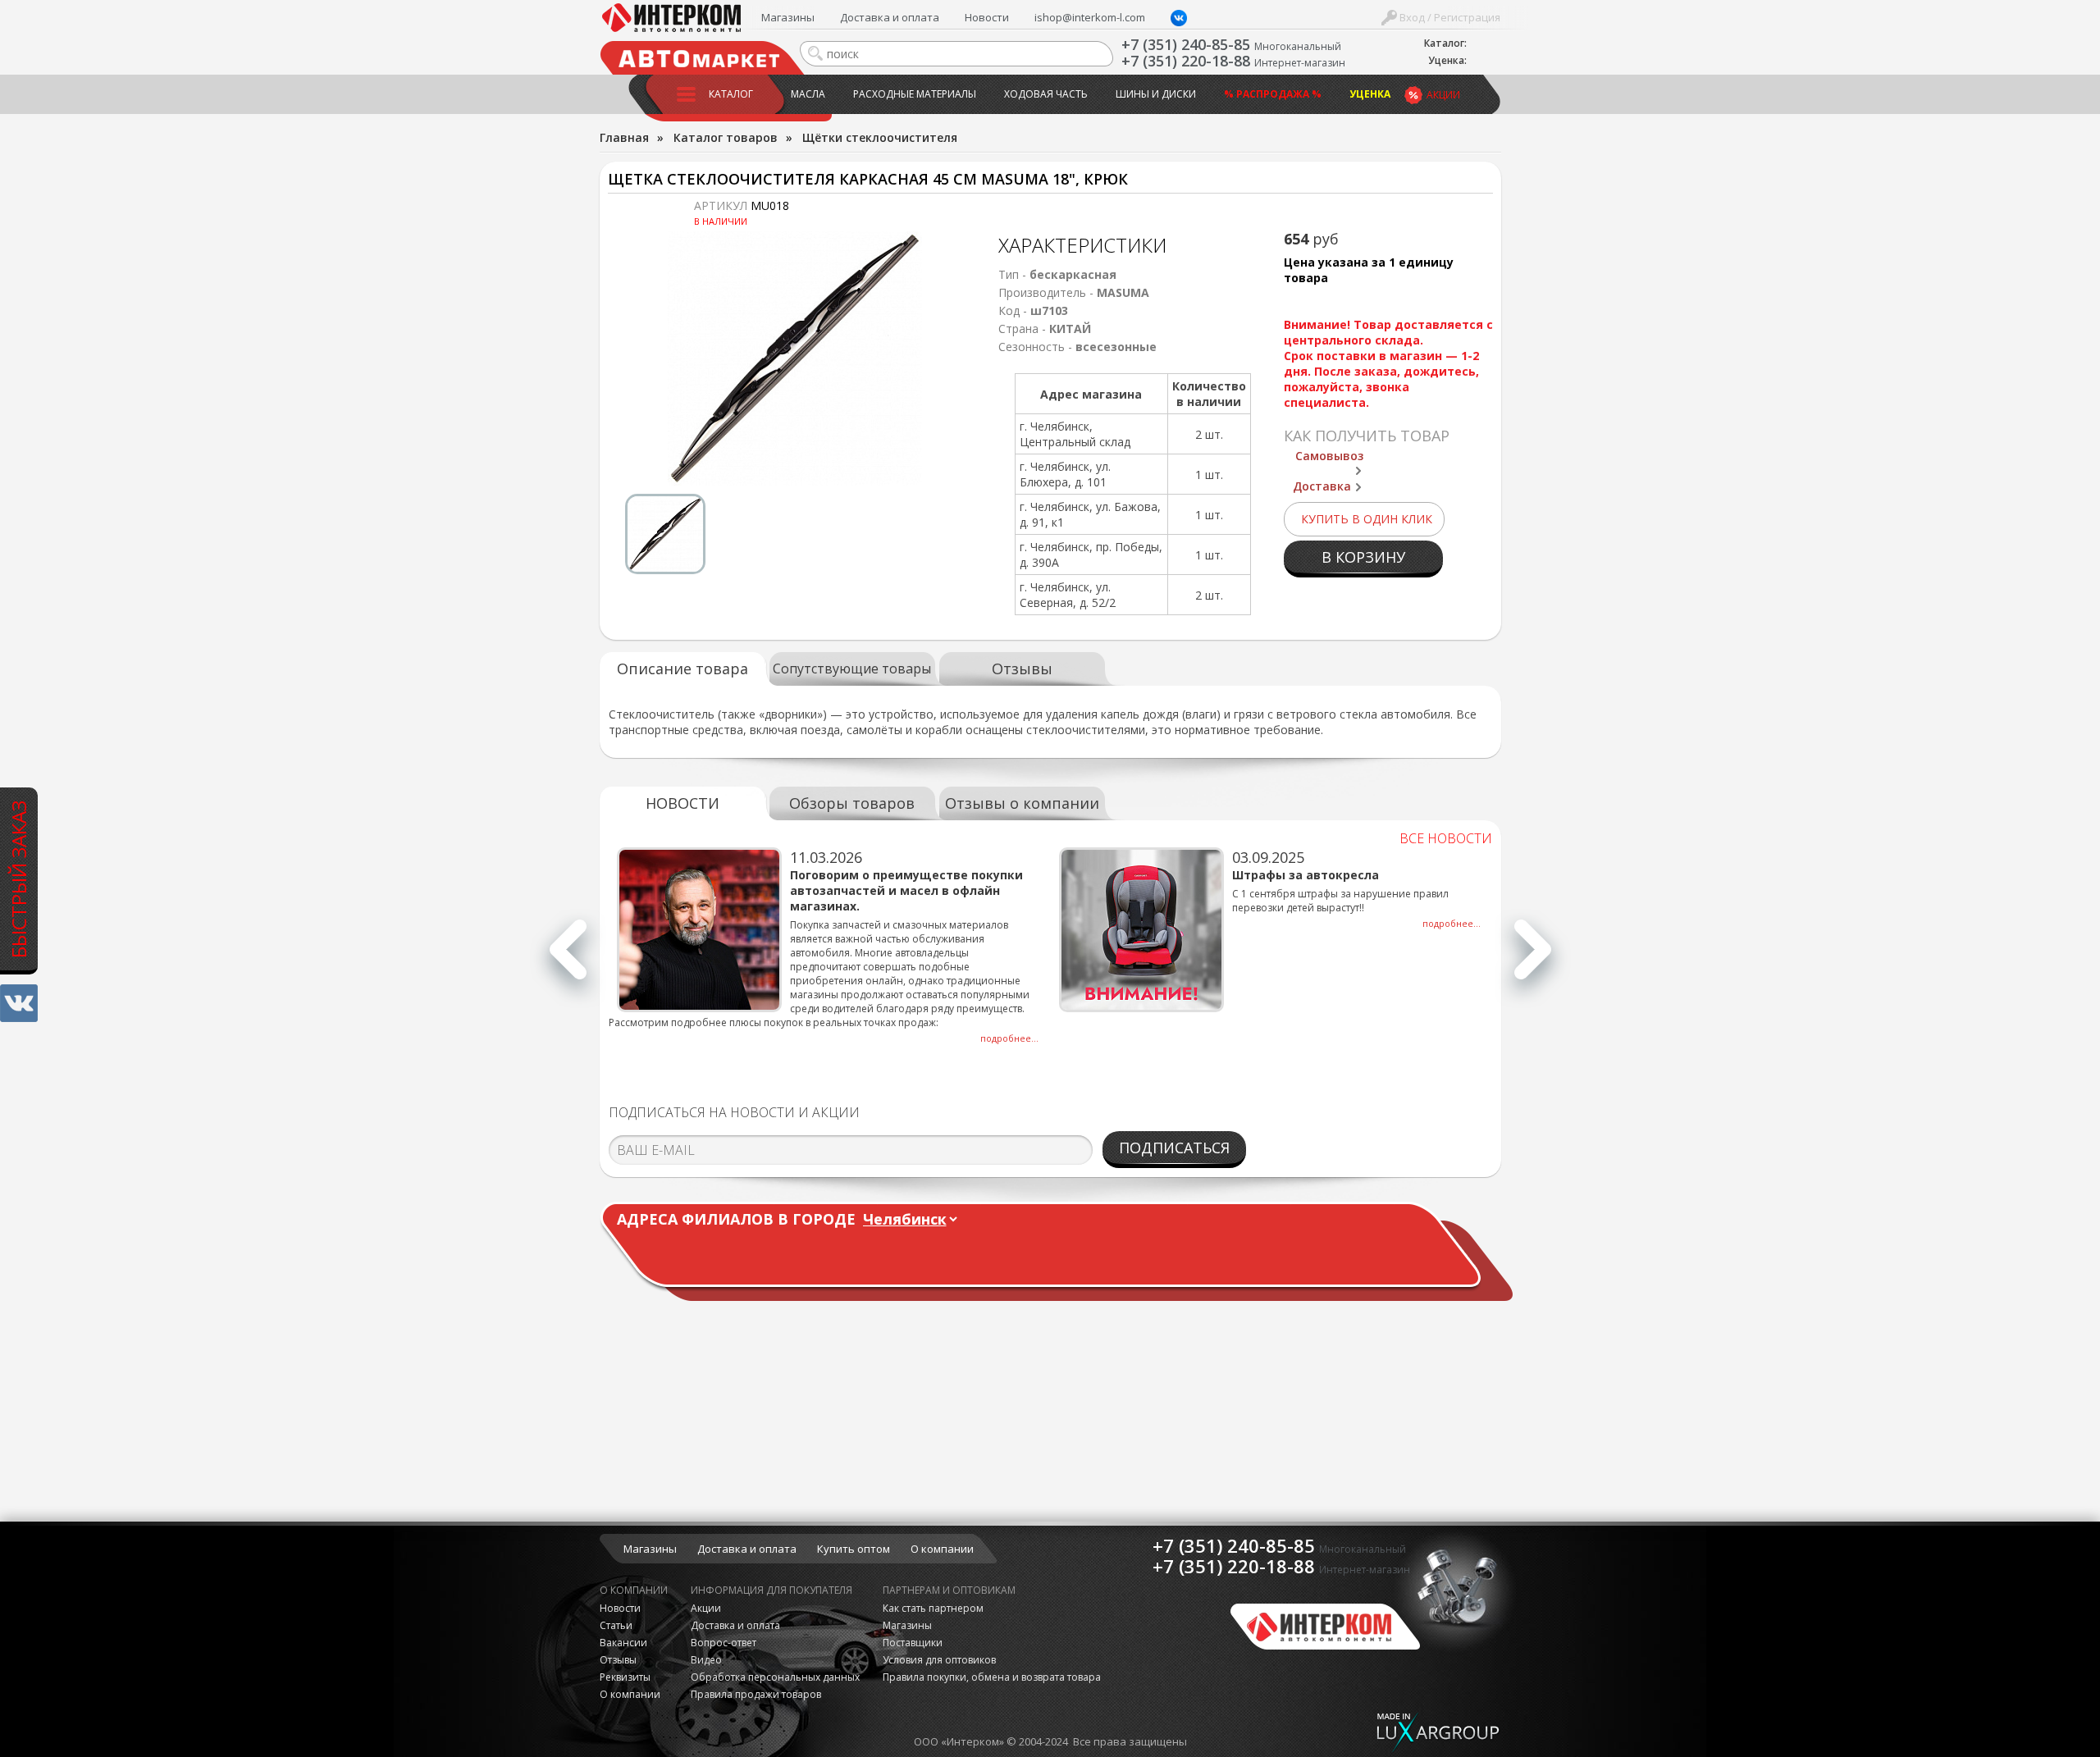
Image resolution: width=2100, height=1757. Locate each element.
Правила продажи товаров (756, 1694)
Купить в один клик (1367, 519)
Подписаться (1174, 1148)
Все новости (1446, 838)
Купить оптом (854, 1549)
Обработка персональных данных (775, 1677)
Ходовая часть (1046, 94)
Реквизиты (625, 1677)
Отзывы (1022, 669)
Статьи (616, 1625)
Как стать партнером (933, 1608)
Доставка (1322, 486)
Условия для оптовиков (939, 1660)
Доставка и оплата (890, 17)
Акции (1443, 95)
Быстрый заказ (18, 879)
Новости (987, 17)
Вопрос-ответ (724, 1643)
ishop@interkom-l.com (1090, 17)
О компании (942, 1549)
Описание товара (682, 669)
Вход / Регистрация (1449, 17)
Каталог (731, 94)
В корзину (1363, 557)
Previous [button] (568, 958)
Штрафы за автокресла (1306, 875)
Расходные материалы (915, 94)
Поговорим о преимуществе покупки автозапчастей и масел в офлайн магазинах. (906, 890)
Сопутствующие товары (852, 669)
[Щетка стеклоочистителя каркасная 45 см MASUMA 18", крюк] (795, 358)
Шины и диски (1156, 94)
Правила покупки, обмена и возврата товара (992, 1677)
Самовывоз (1329, 456)
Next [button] (1533, 958)
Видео (706, 1660)
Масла (808, 94)
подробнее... (1009, 1038)
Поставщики (913, 1643)
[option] (795, 358)
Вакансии (623, 1643)
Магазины (788, 17)
